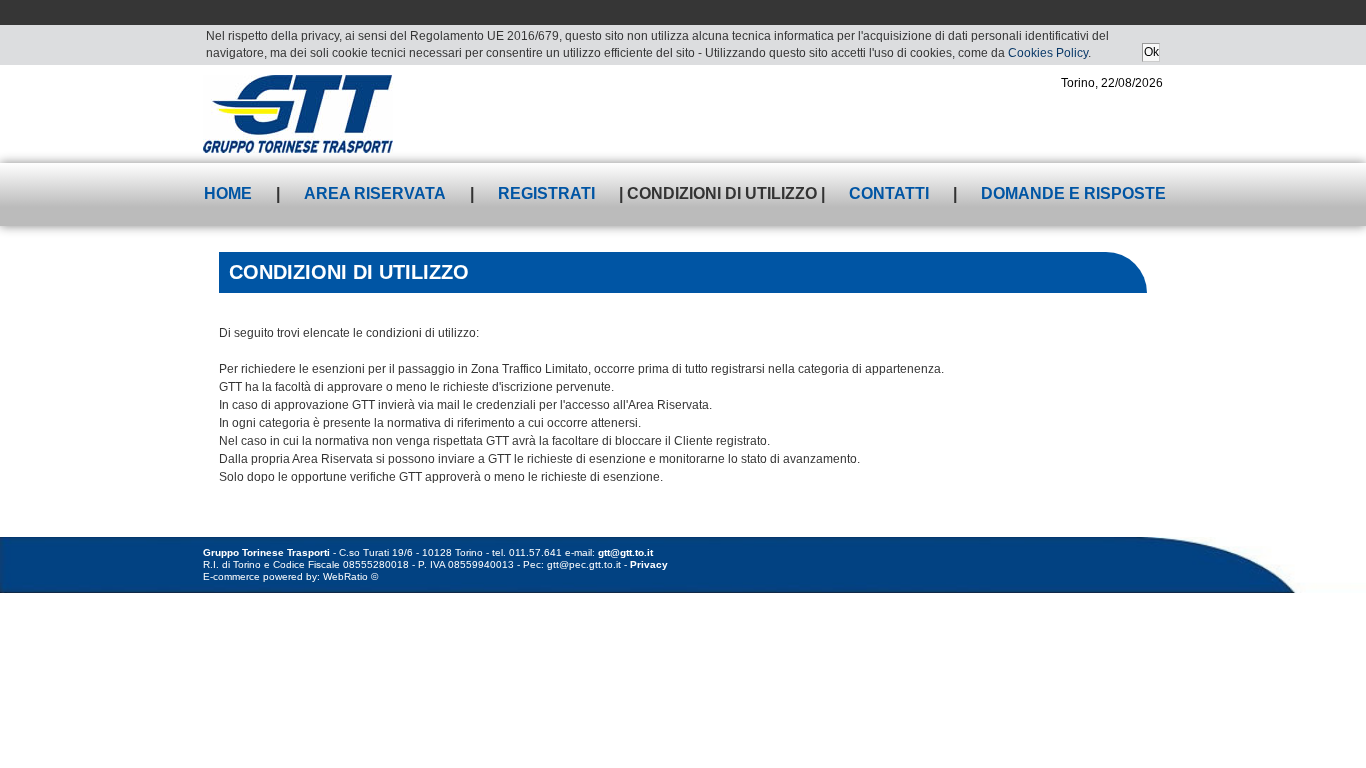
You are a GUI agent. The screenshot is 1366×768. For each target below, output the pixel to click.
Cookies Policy (1048, 53)
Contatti (889, 193)
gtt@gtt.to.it (625, 552)
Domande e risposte (1073, 193)
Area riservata (375, 193)
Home (228, 193)
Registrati (546, 193)
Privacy (649, 564)
